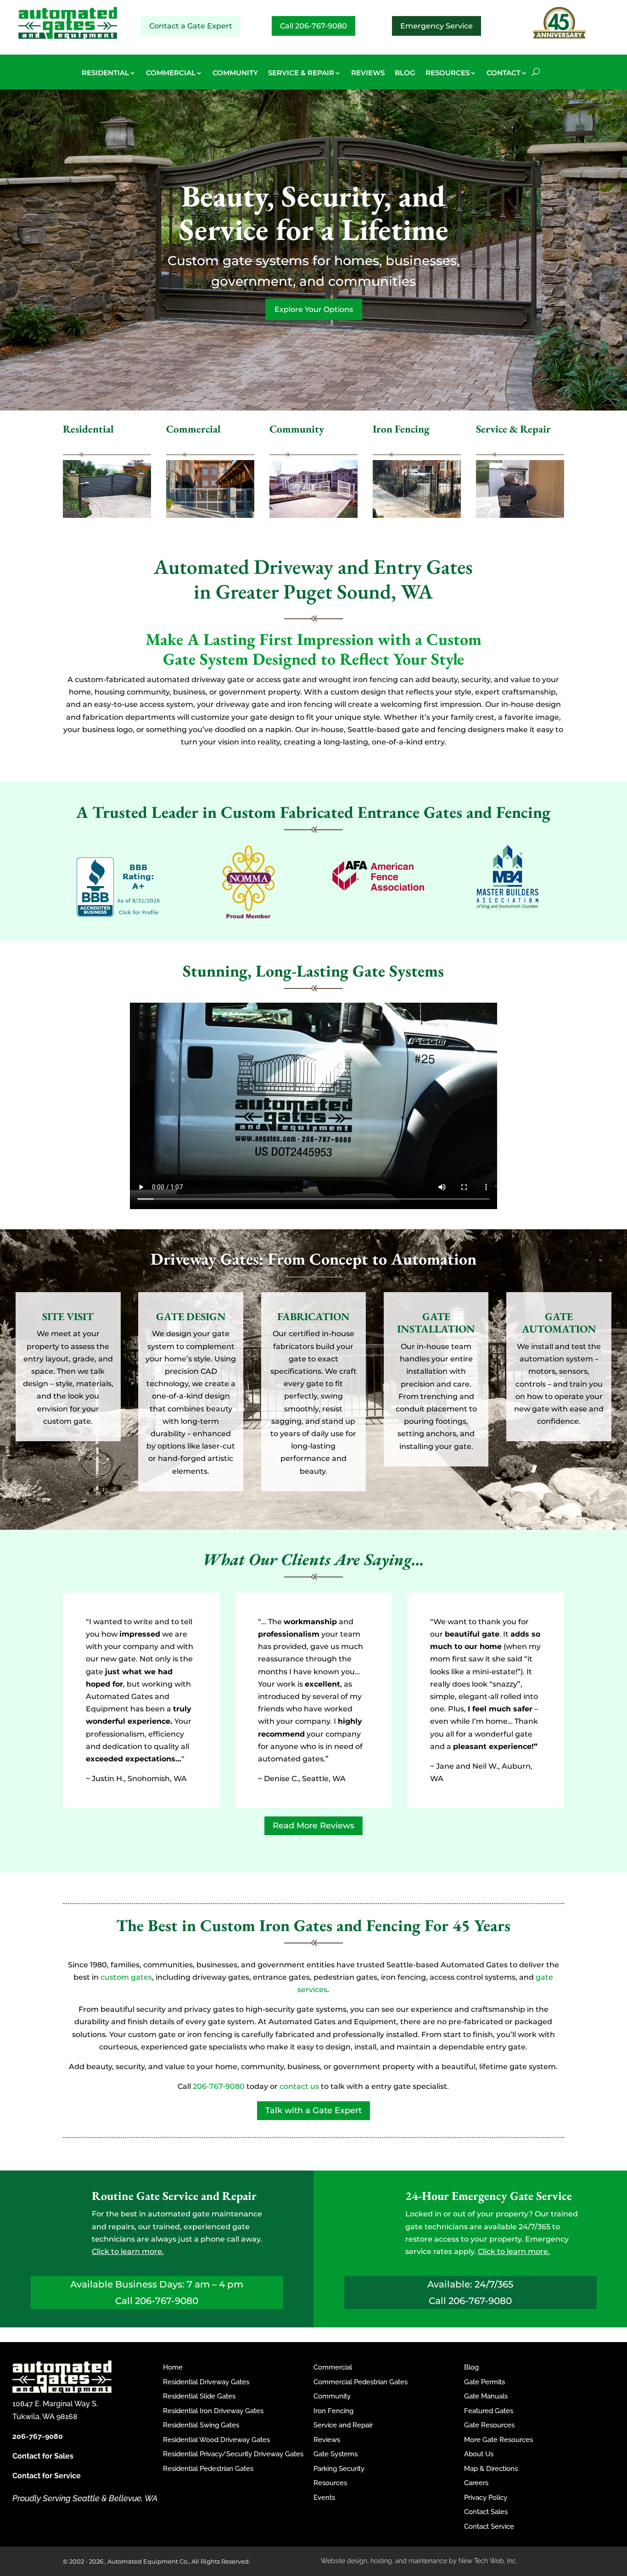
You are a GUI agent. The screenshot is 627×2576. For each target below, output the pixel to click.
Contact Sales (486, 2512)
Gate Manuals (486, 2396)
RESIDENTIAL (105, 73)
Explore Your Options (314, 309)
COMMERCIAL (171, 73)
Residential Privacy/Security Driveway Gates (233, 2454)
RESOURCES (448, 73)
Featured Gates (489, 2411)
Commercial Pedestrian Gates (361, 2382)
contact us (299, 2086)
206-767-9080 (219, 2086)
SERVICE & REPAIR (301, 73)
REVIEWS (368, 73)
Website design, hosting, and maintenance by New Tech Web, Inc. (419, 2561)
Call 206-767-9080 (313, 26)
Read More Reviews (313, 1826)
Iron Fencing (333, 2411)
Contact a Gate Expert (191, 26)
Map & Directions (491, 2469)
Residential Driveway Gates (206, 2382)
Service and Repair (343, 2425)
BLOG (405, 73)
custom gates (126, 1977)
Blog (471, 2367)
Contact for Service (47, 2476)
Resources (330, 2483)
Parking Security (339, 2469)
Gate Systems (336, 2454)
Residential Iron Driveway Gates (213, 2411)
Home (173, 2367)
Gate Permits (484, 2382)
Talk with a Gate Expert (313, 2110)
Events (324, 2498)
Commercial (333, 2367)
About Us (479, 2454)
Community (332, 2396)
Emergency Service (437, 26)
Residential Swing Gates (201, 2425)
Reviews (327, 2440)
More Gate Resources (498, 2440)
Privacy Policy (486, 2498)
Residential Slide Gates (199, 2396)
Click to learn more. (128, 2251)
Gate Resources (489, 2425)
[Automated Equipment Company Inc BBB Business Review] (120, 914)
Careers (476, 2483)
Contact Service (489, 2526)
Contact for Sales (43, 2456)
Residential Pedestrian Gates (208, 2469)
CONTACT (504, 73)
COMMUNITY (235, 73)
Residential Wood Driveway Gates (216, 2440)
